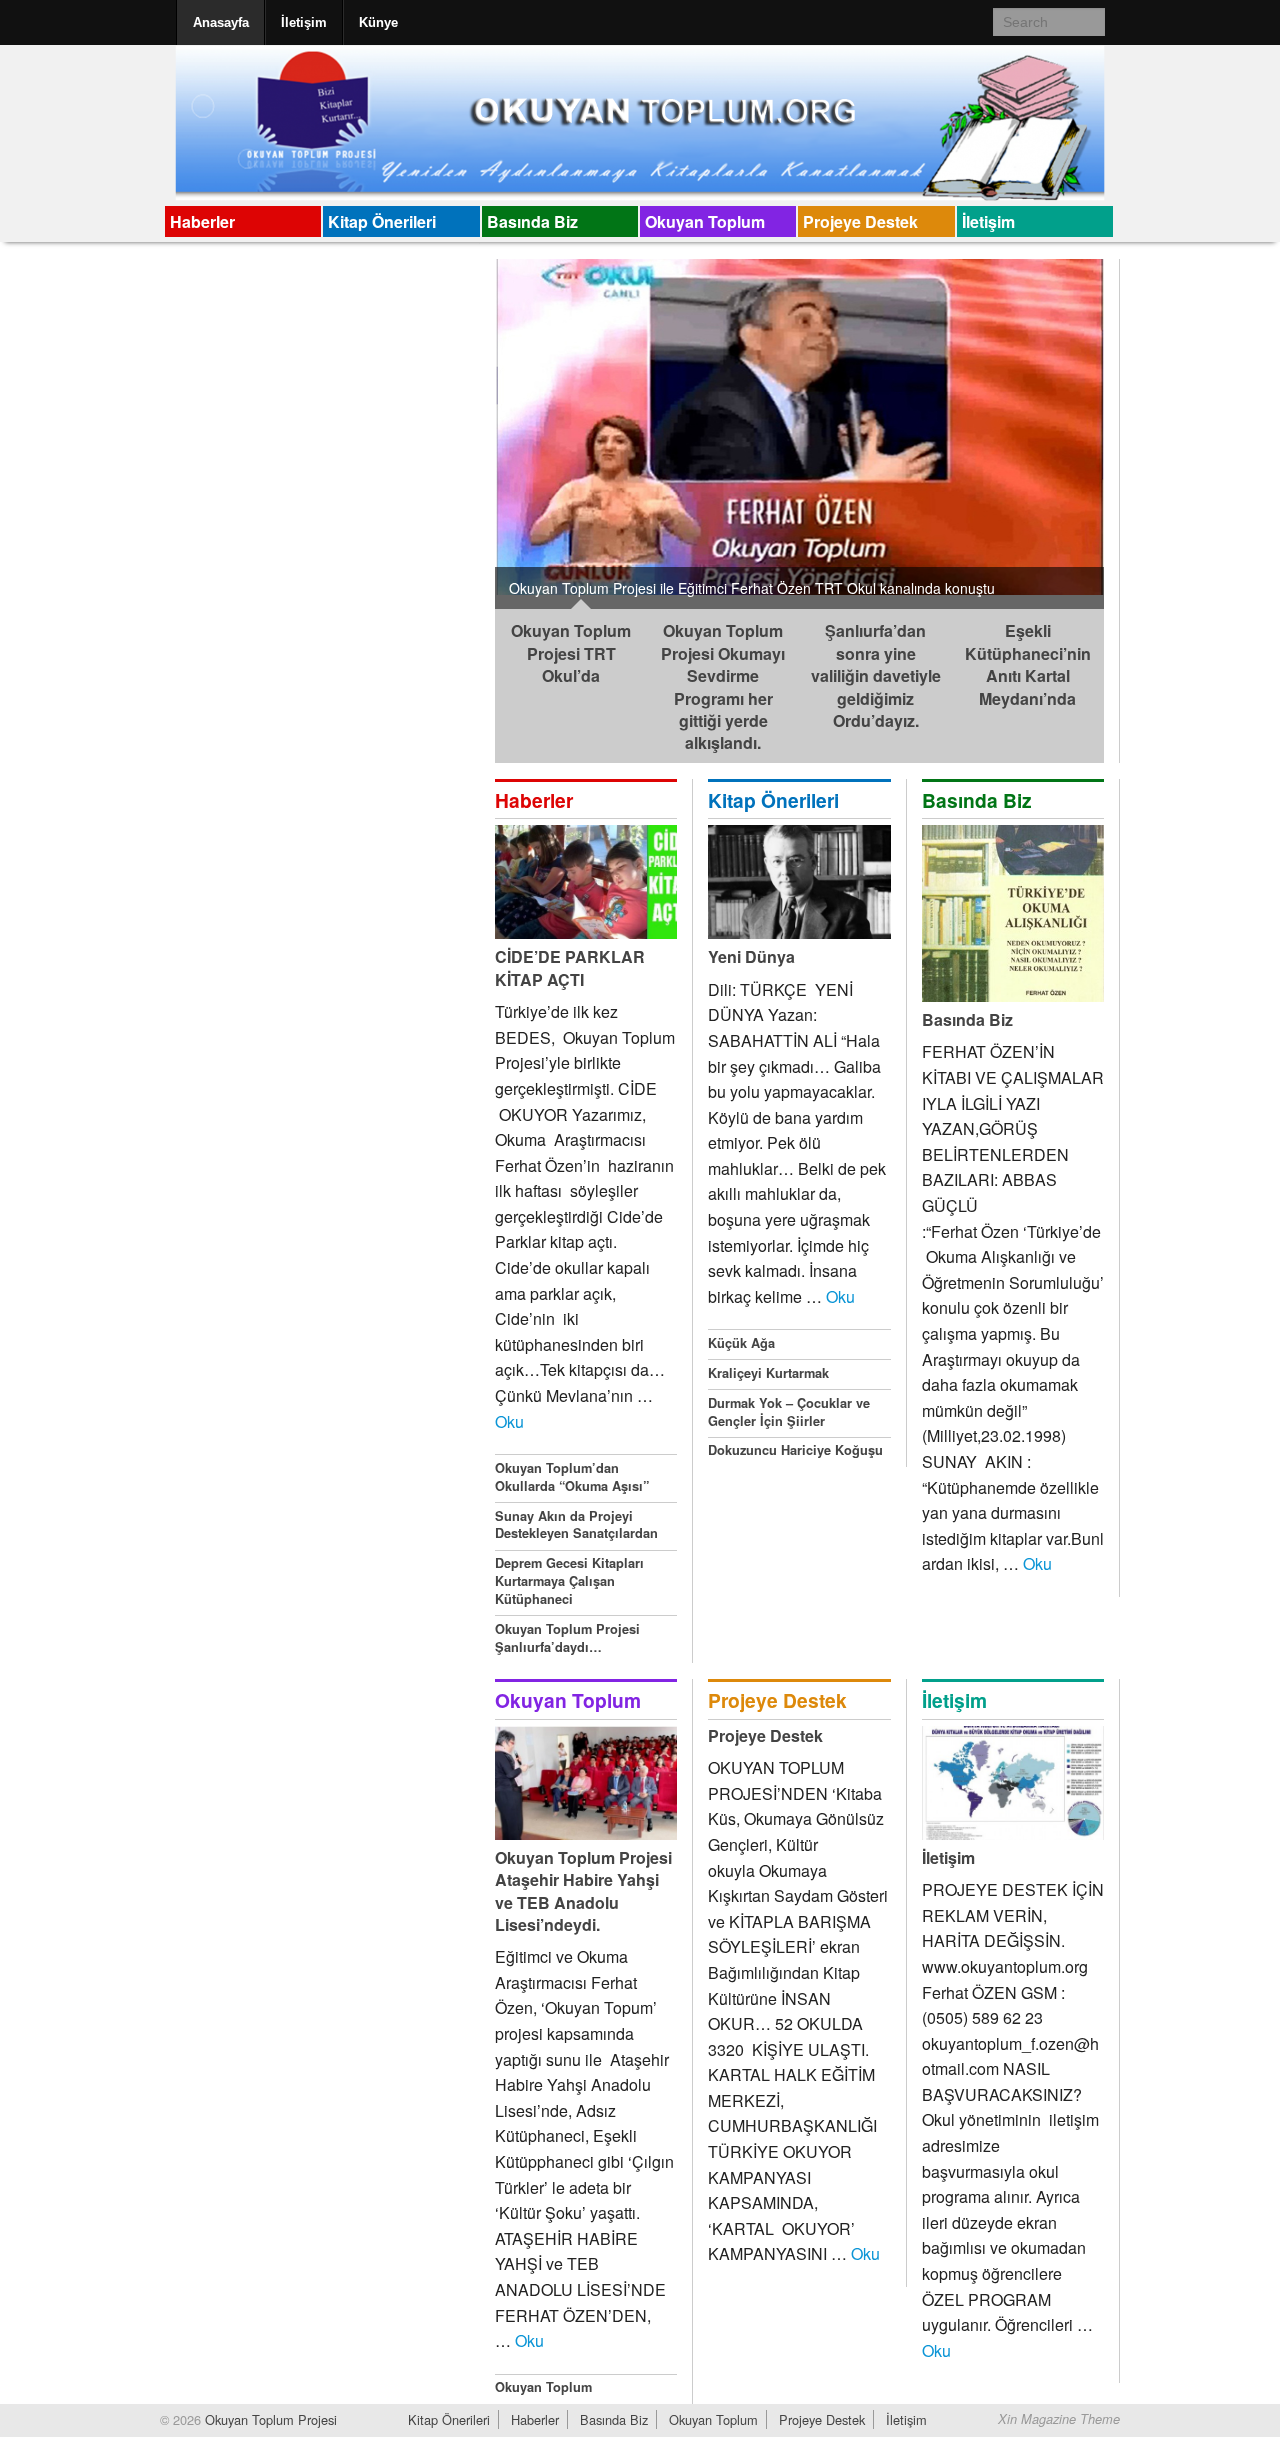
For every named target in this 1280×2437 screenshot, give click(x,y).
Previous (474, 429)
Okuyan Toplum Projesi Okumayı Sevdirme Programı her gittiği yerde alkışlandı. (723, 686)
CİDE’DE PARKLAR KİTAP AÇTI (570, 967)
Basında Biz (532, 221)
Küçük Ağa (741, 1343)
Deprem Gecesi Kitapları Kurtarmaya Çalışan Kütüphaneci (569, 1581)
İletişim (304, 22)
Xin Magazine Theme (1059, 2419)
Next (1125, 429)
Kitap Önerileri (382, 221)
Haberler (202, 221)
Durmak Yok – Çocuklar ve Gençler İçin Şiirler (789, 1412)
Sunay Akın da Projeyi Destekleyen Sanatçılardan (576, 1525)
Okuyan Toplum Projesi (269, 2419)
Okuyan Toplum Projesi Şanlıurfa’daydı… (567, 1638)
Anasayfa (221, 22)
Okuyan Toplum (705, 221)
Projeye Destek (860, 221)
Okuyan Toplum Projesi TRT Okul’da (571, 653)
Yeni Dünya (751, 956)
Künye (378, 22)
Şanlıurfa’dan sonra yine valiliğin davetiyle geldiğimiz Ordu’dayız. (876, 675)
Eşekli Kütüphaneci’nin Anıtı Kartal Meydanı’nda (1028, 664)
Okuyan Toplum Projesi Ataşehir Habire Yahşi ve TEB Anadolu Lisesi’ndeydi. (583, 1891)
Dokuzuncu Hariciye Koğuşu (795, 1450)
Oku (509, 1421)
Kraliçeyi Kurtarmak (768, 1373)
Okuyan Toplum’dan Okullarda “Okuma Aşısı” (572, 1477)
